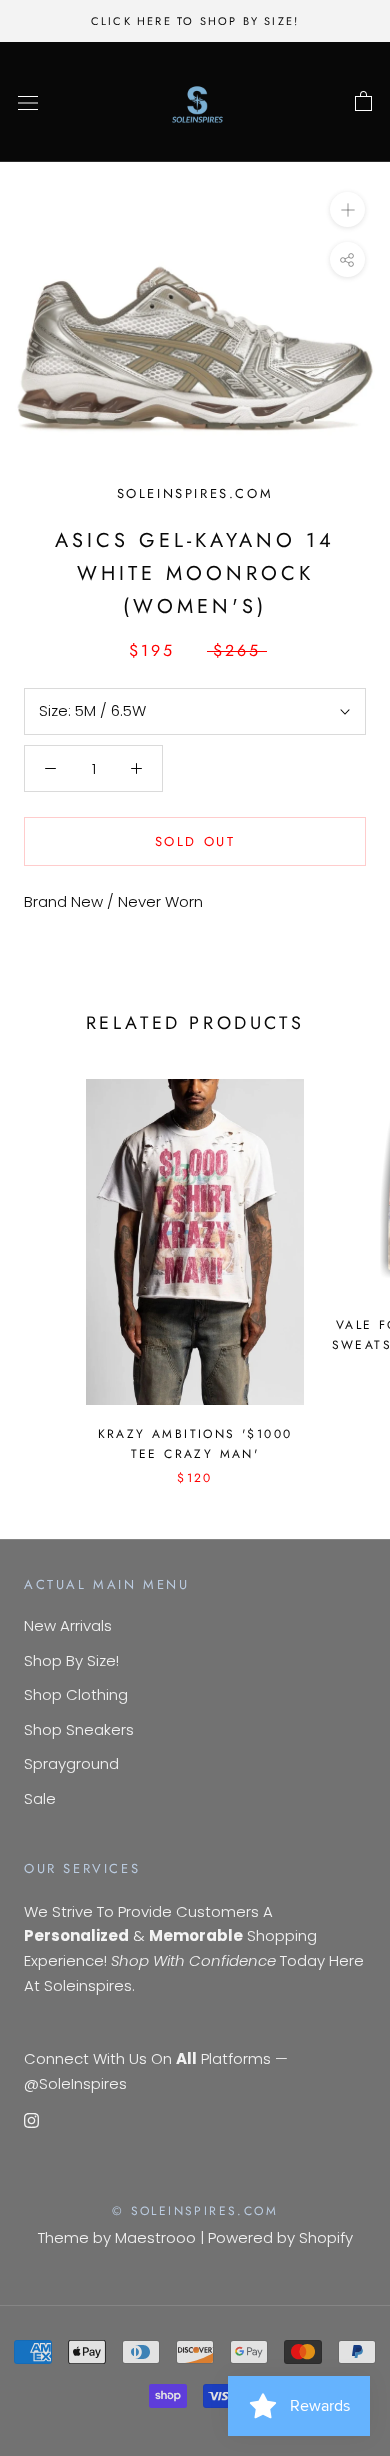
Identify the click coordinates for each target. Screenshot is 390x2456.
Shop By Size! (71, 1660)
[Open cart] (363, 102)
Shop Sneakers (79, 1729)
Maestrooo (155, 2237)
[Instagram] (31, 2120)
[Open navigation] (28, 102)
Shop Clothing (76, 1694)
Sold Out (195, 841)
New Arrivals (68, 1625)
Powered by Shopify (280, 2237)
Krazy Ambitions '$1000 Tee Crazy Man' (195, 1444)
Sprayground (71, 1763)
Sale (40, 1798)
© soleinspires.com (195, 2211)
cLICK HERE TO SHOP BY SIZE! (195, 21)
